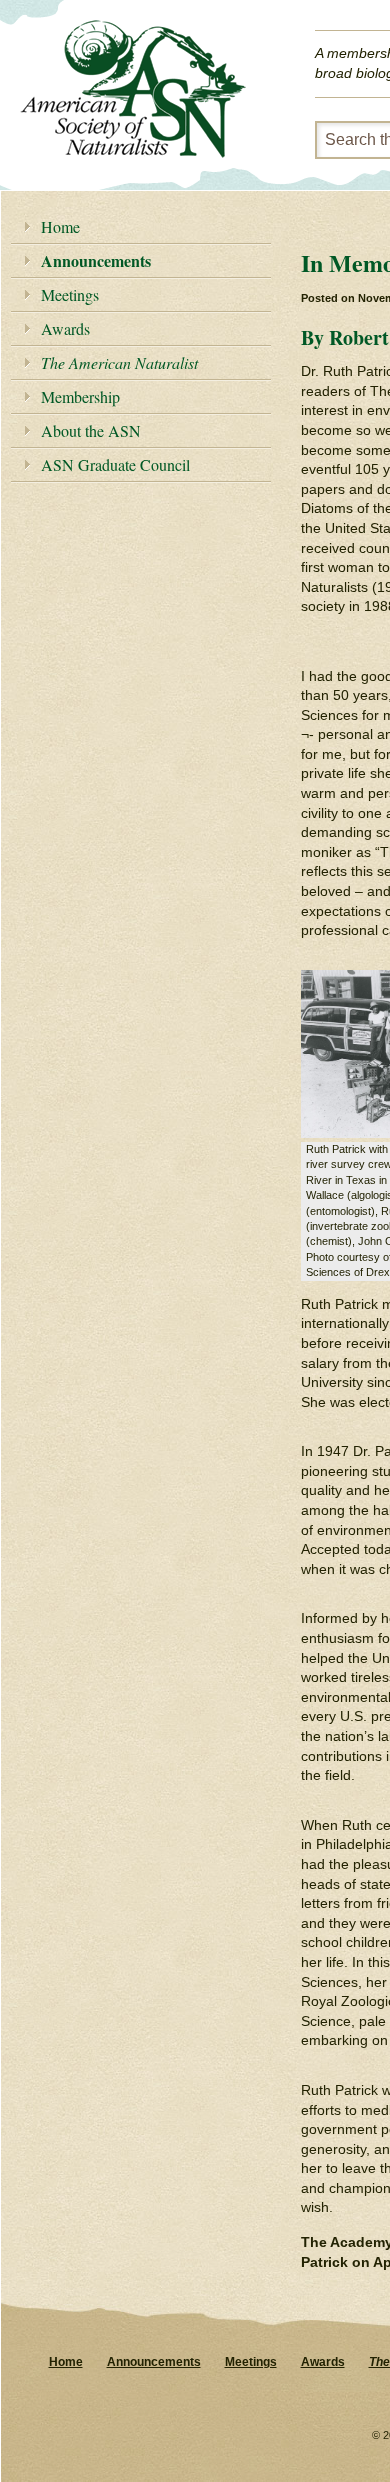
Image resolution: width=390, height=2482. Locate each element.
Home (60, 226)
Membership (80, 396)
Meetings (70, 294)
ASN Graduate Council (115, 464)
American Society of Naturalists (133, 89)
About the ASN (91, 430)
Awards (65, 328)
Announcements (96, 260)
